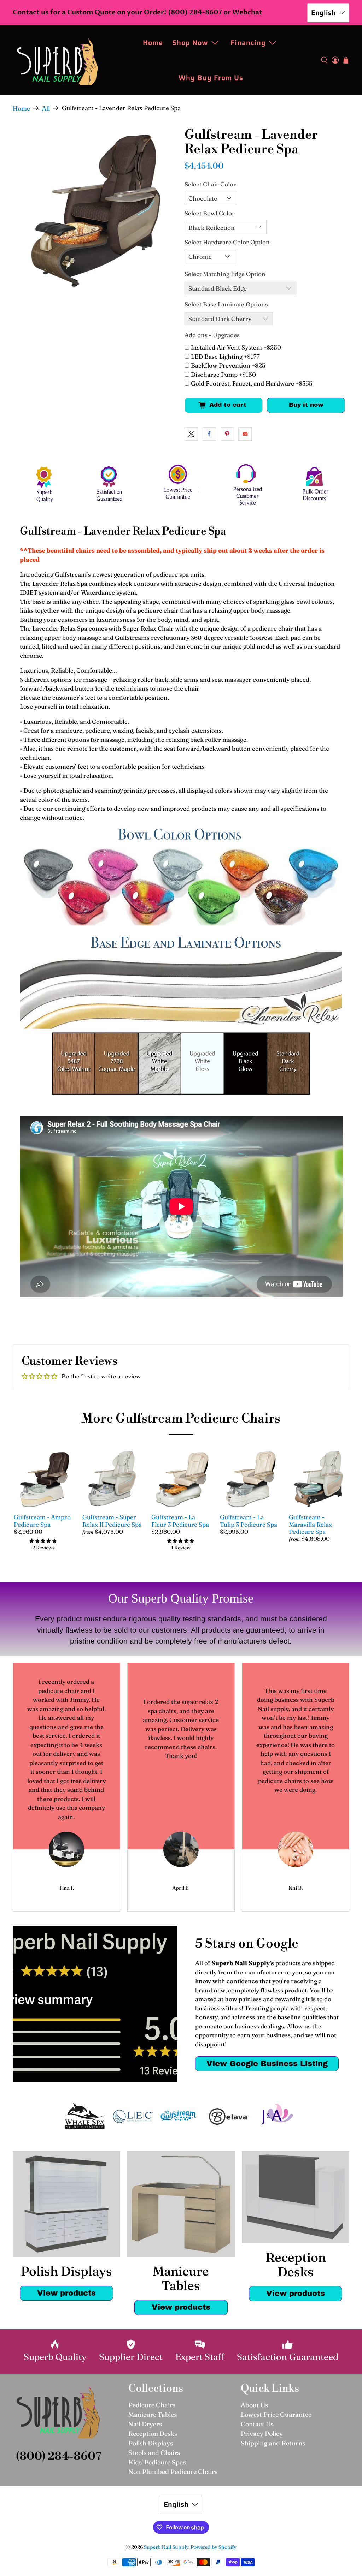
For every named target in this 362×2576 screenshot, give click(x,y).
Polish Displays (151, 2443)
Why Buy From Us (211, 78)
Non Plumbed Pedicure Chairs (173, 2472)
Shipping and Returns (273, 2443)
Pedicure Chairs (152, 2405)
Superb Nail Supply (166, 2547)
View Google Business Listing (267, 2064)
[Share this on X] (191, 434)
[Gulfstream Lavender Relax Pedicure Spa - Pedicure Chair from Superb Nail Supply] (95, 210)
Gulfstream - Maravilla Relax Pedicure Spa (310, 1524)
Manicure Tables (153, 2414)
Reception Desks (153, 2434)
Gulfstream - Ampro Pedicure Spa (42, 1520)
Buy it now (306, 405)
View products (66, 2293)
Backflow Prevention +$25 (228, 365)
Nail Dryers (145, 2424)
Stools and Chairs (154, 2453)
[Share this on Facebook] (209, 434)
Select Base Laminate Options (226, 304)
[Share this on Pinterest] (227, 434)
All (46, 108)
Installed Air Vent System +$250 (236, 347)
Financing (248, 43)
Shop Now (190, 43)
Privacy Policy (262, 2434)
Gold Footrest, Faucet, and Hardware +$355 (252, 383)
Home (153, 43)
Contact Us (257, 2424)
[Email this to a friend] (245, 434)
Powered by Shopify (214, 2547)
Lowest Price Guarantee (276, 2414)
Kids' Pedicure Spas (157, 2462)
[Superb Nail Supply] (58, 60)
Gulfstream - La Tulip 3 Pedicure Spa (249, 1520)
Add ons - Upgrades (212, 335)
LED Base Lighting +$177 (225, 356)
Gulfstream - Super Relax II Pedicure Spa (112, 1520)
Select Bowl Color (210, 213)
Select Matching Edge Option (225, 274)
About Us (254, 2405)
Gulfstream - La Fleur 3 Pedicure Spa (180, 1520)
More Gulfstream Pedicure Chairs (181, 1419)
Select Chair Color (210, 184)
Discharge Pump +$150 (223, 374)
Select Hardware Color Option (227, 242)
